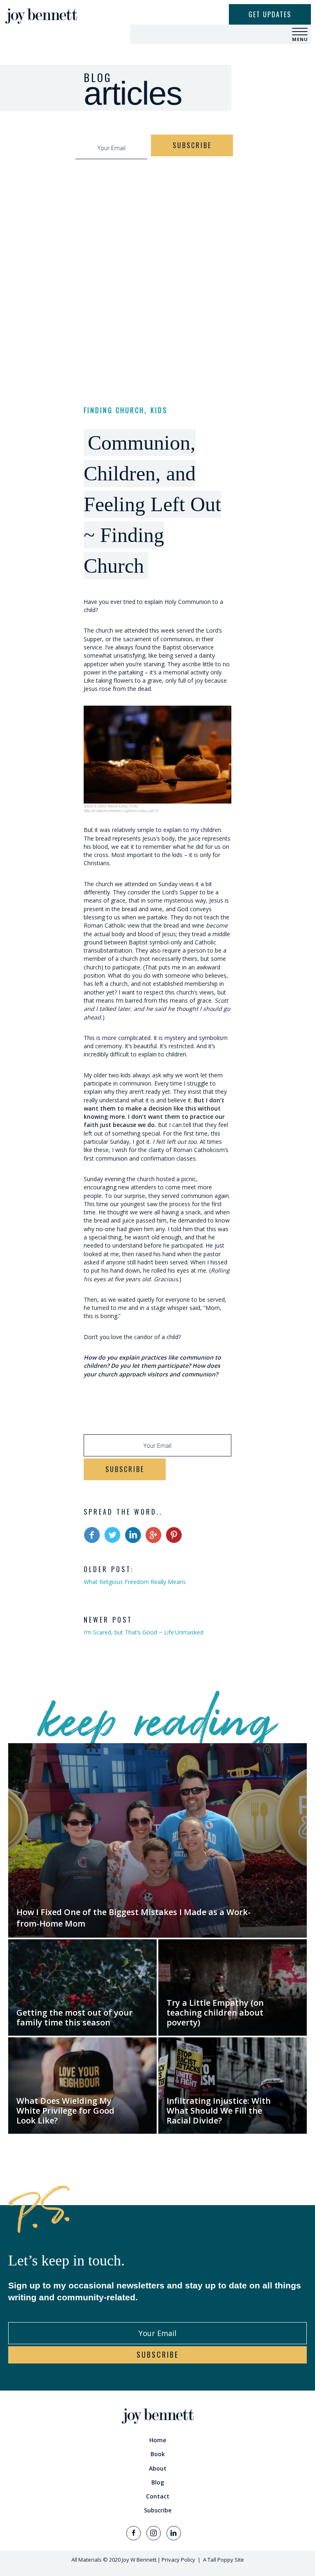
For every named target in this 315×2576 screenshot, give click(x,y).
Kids (159, 410)
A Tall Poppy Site (224, 2560)
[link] (157, 2440)
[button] (300, 32)
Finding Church (114, 410)
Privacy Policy (178, 2560)
